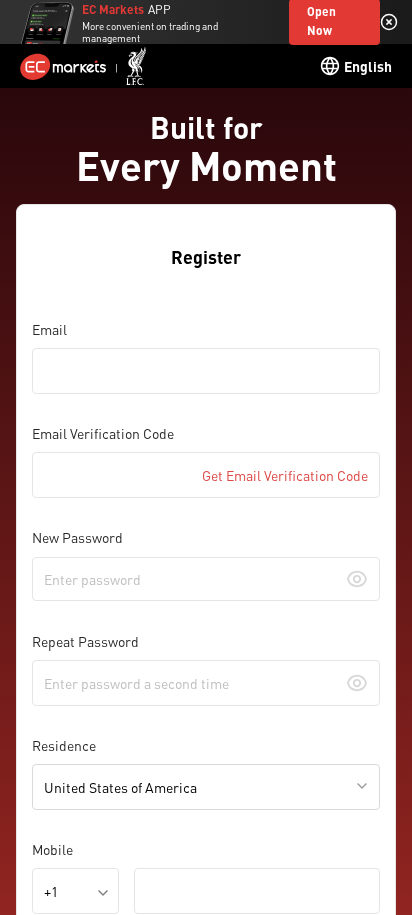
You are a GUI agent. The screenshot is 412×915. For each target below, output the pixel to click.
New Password (77, 537)
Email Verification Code (103, 433)
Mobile (52, 849)
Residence (64, 745)
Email (49, 329)
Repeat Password (85, 641)
